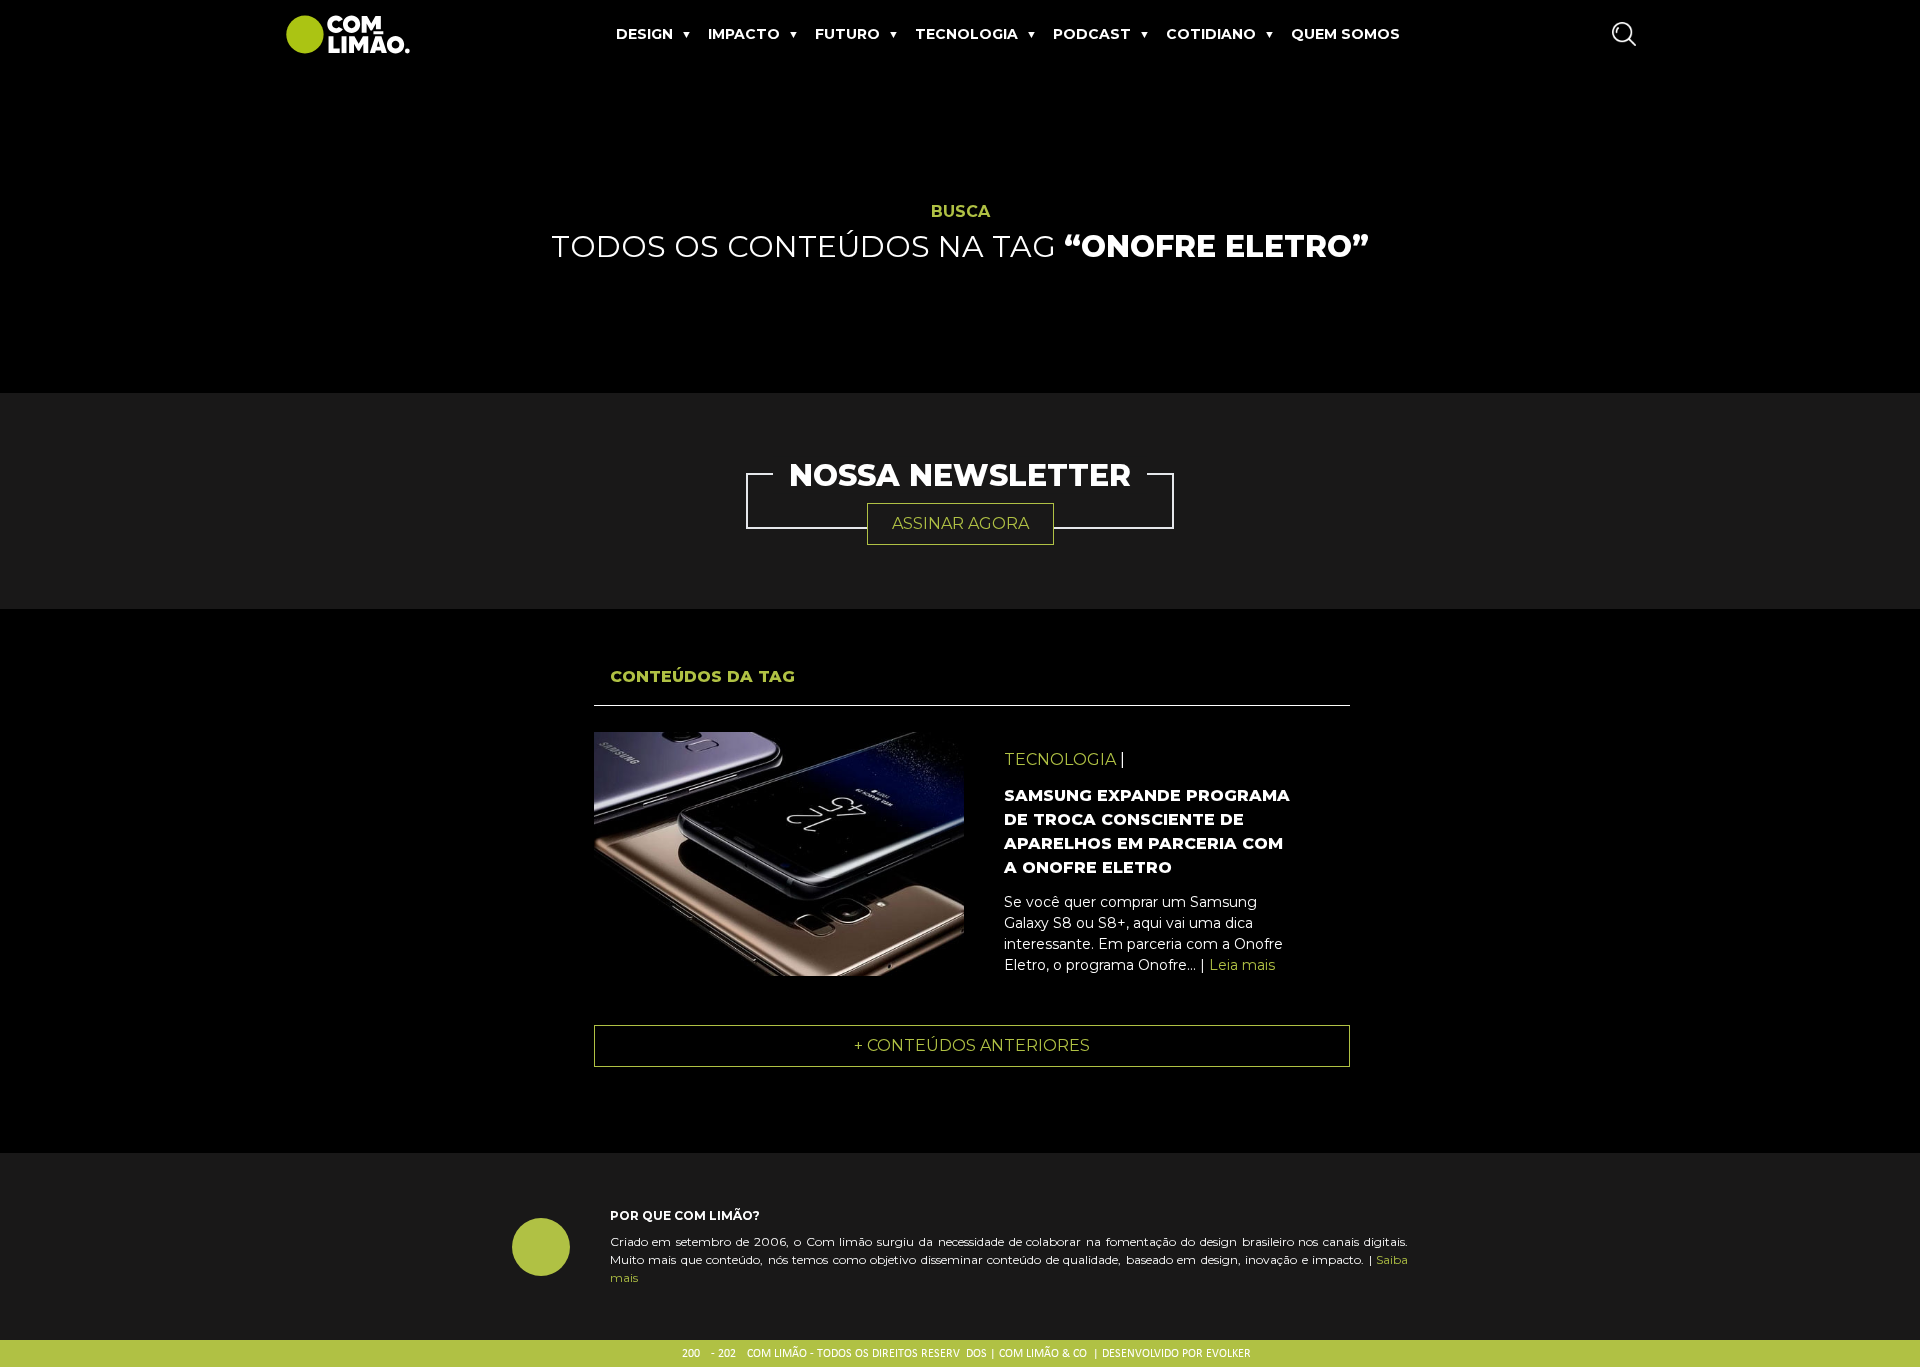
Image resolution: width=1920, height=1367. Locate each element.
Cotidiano (1211, 34)
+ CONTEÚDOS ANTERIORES (972, 1045)
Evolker (1228, 1354)
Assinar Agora (960, 523)
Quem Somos (1345, 34)
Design (644, 34)
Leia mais (1242, 965)
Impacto (744, 34)
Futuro (847, 34)
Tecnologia (966, 34)
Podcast (1092, 34)
